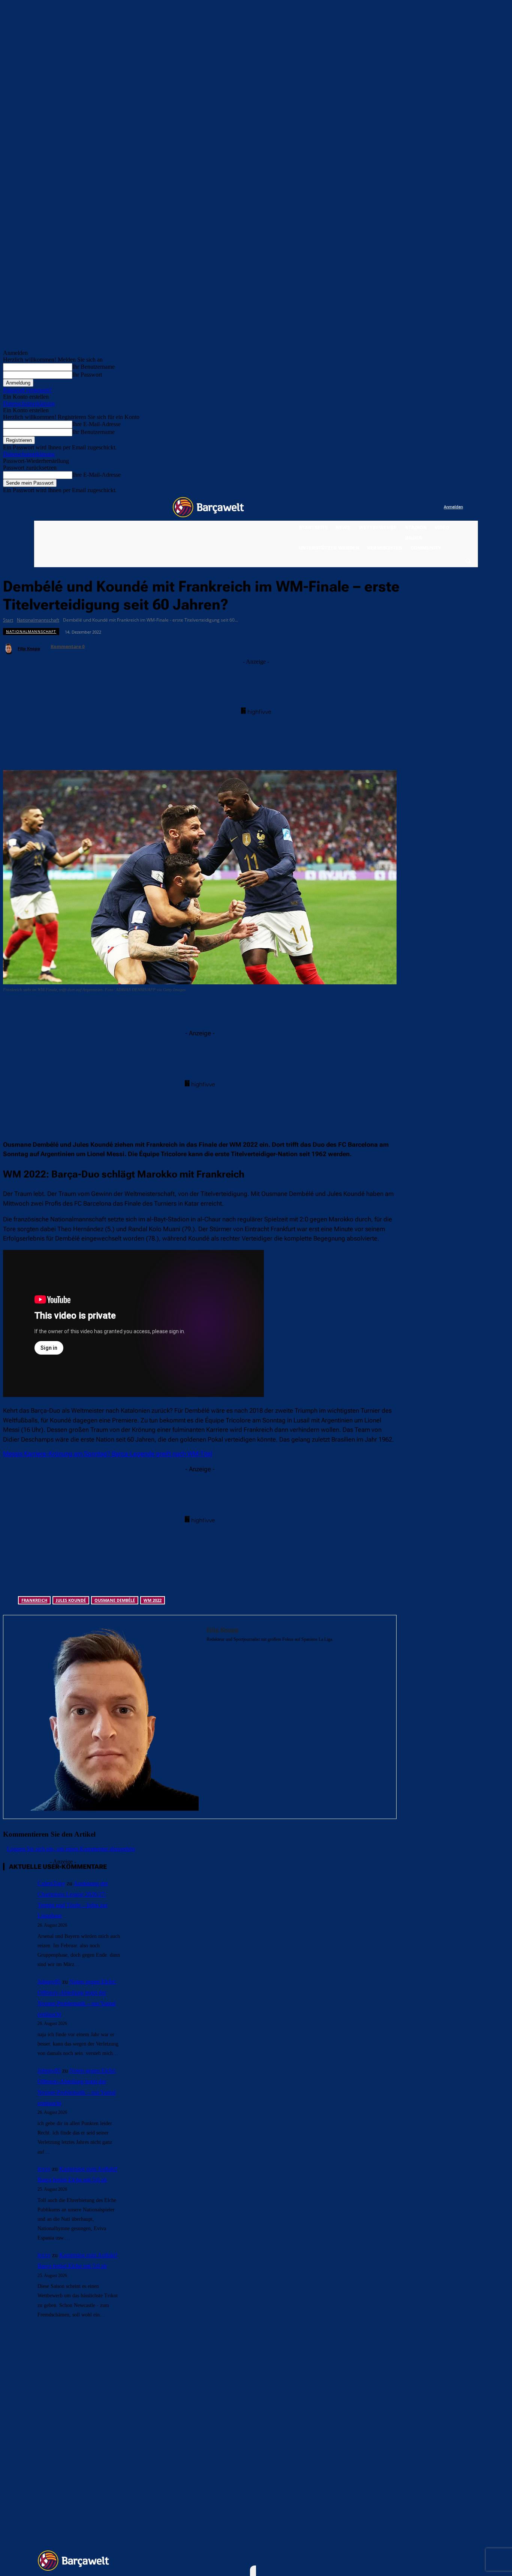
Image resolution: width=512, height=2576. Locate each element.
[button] (468, 560)
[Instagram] (407, 507)
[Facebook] (392, 507)
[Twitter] (423, 507)
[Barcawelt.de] (208, 507)
